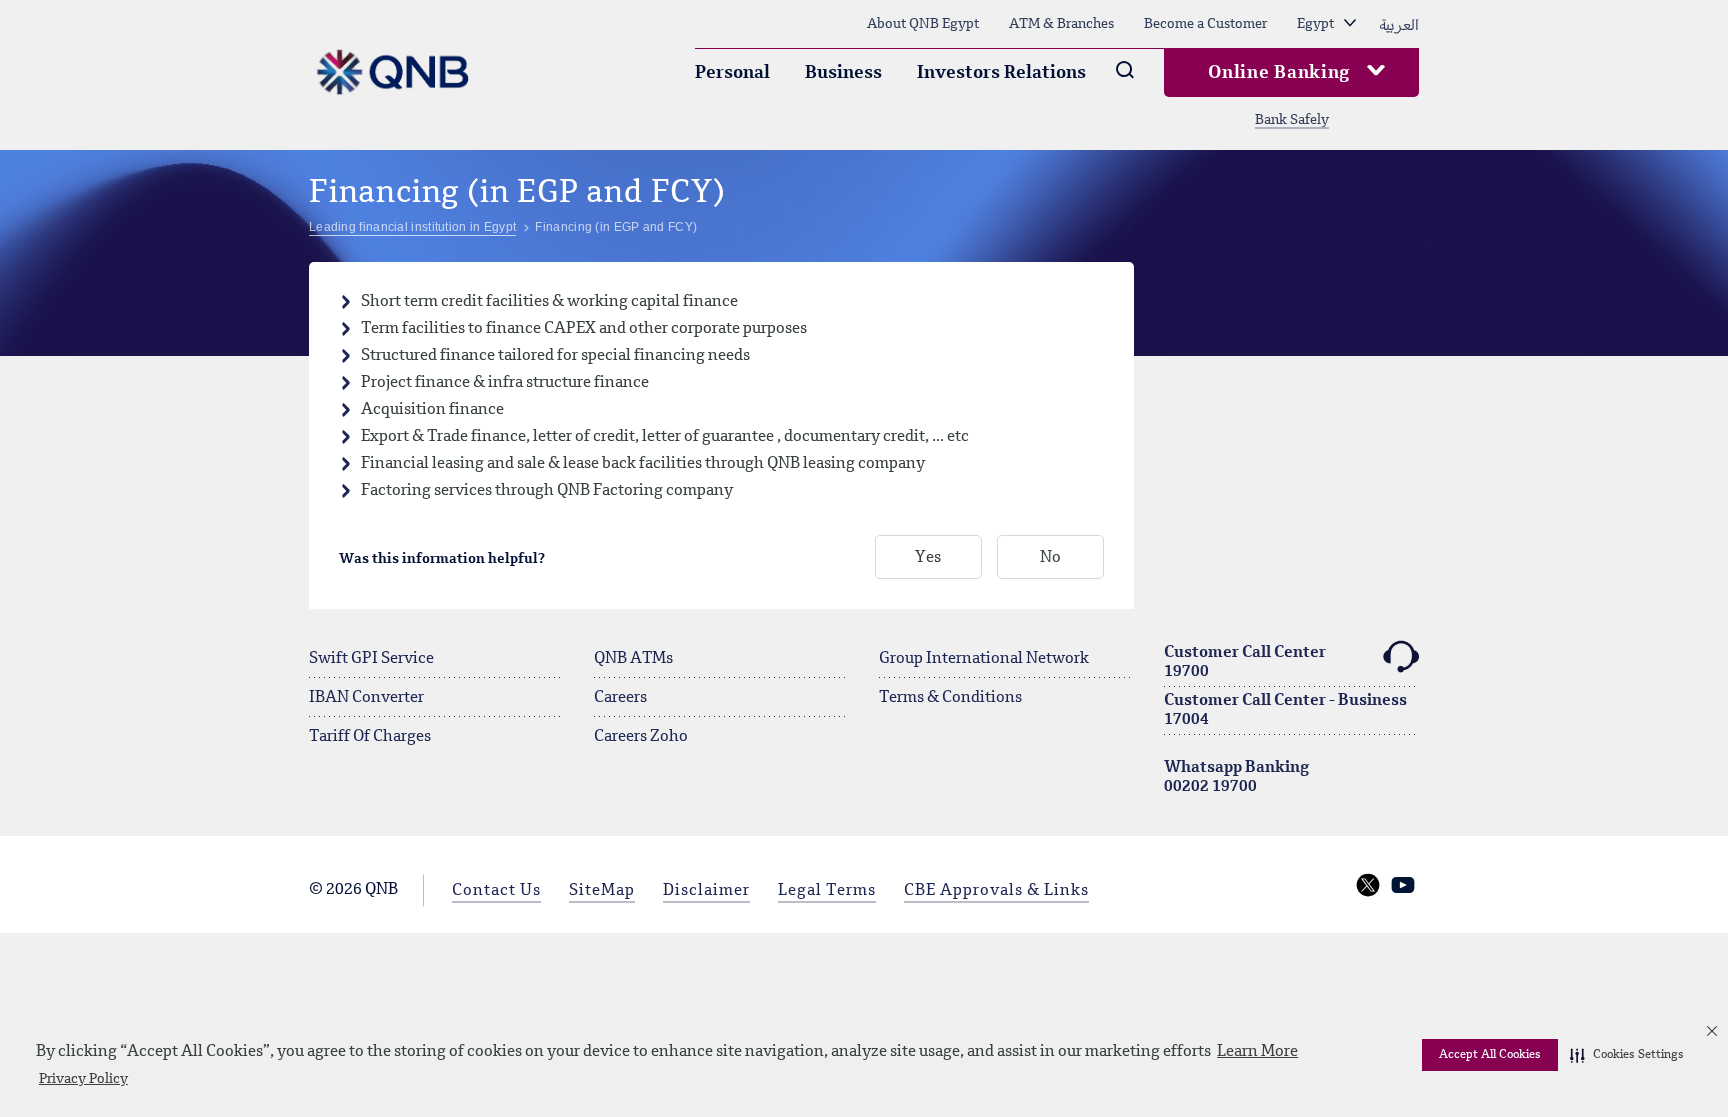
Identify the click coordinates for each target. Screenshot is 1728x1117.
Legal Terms (827, 891)
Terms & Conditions (950, 698)
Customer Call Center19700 (1245, 662)
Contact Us (496, 891)
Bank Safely (1292, 120)
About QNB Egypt (923, 24)
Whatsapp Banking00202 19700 (1236, 777)
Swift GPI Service (371, 659)
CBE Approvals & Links (996, 891)
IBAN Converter (366, 698)
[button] (1627, 1055)
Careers (620, 698)
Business (843, 73)
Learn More (1257, 1052)
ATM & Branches (1061, 24)
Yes (928, 558)
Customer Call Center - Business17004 (1285, 710)
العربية (1399, 24)
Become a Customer (1205, 24)
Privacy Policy (83, 1079)
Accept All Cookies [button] (1490, 1055)
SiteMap (602, 891)
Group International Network (984, 659)
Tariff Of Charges (370, 737)
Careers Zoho (641, 737)
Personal (732, 73)
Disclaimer (706, 891)
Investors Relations (1001, 73)
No (1050, 558)
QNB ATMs (633, 659)
